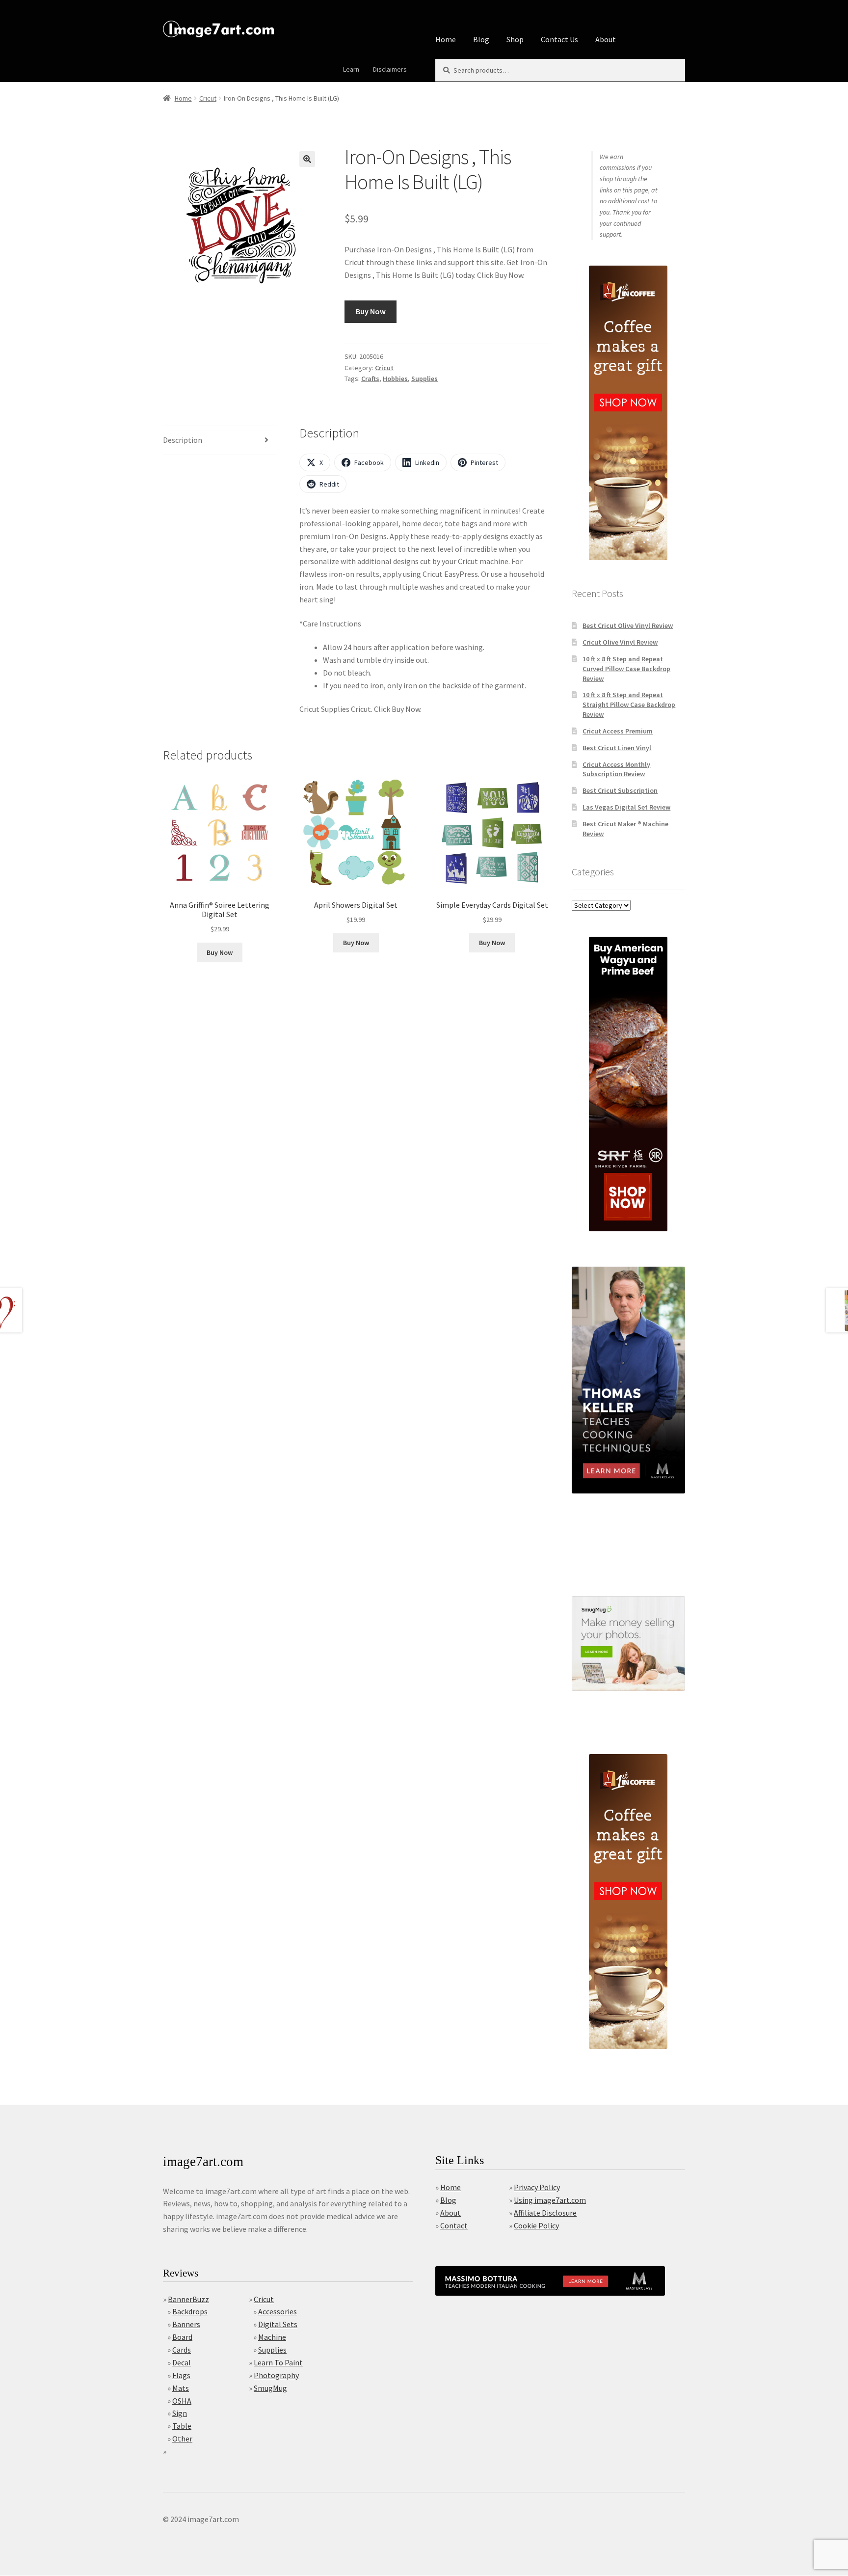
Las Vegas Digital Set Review (626, 807)
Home (446, 39)
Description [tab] (183, 440)
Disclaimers (390, 69)
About (606, 39)
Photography (276, 2375)
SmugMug (270, 2388)
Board (182, 2337)
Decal (182, 2362)
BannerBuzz (188, 2299)
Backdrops (190, 2311)
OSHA (182, 2401)
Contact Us (559, 39)
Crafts (370, 379)
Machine (272, 2337)
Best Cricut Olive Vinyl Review (628, 625)
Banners (186, 2324)
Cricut (208, 98)
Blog (481, 39)
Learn (351, 69)
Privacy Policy (537, 2187)
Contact (454, 2225)
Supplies (424, 379)
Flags (181, 2375)
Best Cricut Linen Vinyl (617, 748)
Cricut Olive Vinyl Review (620, 642)
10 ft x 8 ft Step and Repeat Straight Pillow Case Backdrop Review (629, 705)
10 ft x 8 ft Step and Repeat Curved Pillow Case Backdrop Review (626, 669)
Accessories (278, 2311)
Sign (180, 2413)
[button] (307, 159)
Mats (181, 2388)
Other (182, 2439)
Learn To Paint (278, 2362)
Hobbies (395, 379)
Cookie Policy (536, 2225)
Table (182, 2426)
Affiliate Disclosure (545, 2213)
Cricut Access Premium (618, 731)
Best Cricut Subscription (620, 790)
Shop (515, 39)
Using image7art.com (550, 2200)
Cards (182, 2350)
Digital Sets (278, 2324)
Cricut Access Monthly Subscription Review (616, 769)
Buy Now (371, 311)
